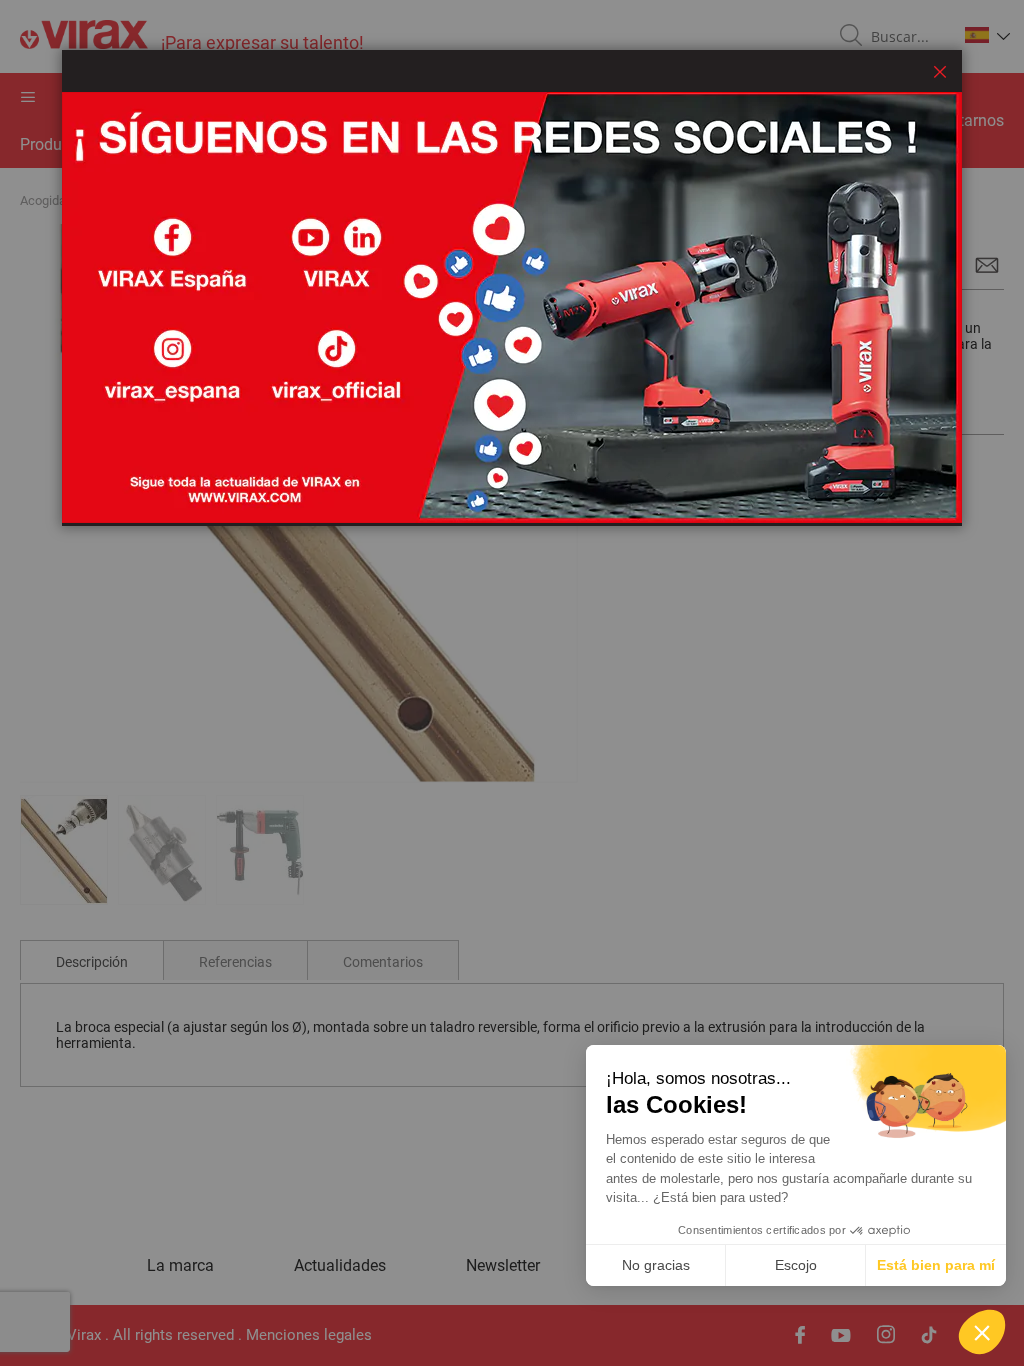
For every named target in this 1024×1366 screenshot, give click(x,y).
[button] (982, 1332)
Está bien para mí (936, 1265)
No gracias (656, 1265)
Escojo (796, 1265)
